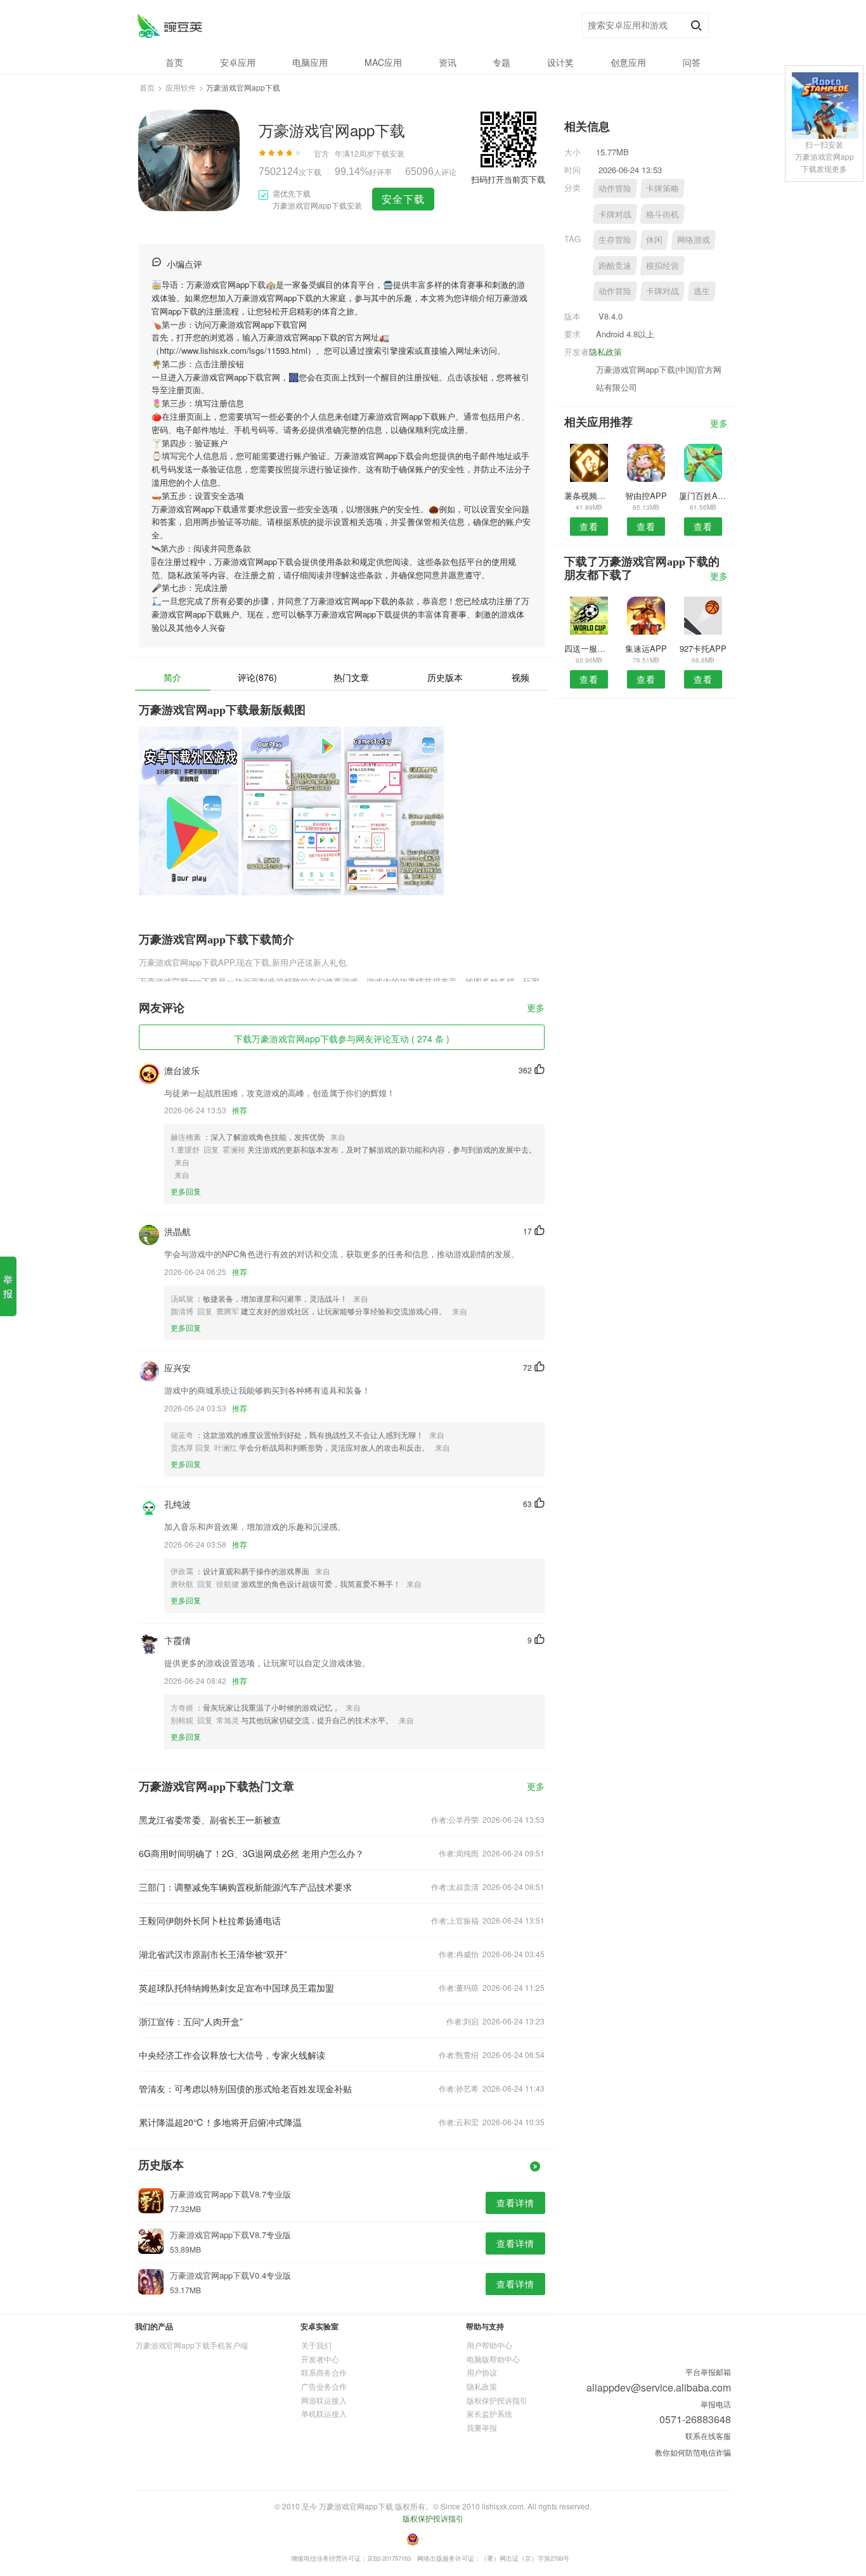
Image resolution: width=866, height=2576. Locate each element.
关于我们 (316, 2345)
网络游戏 (694, 239)
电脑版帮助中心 (493, 2359)
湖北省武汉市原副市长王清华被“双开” (213, 1954)
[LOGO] (170, 26)
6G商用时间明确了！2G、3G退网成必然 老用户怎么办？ (251, 1853)
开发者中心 (320, 2359)
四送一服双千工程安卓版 (589, 648)
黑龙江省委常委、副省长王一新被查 (210, 1820)
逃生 (702, 291)
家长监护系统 (489, 2413)
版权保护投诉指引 (497, 2400)
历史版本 (445, 677)
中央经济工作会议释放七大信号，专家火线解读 (232, 2055)
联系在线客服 (708, 2436)
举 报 (8, 1286)
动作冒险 (615, 188)
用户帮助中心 (489, 2345)
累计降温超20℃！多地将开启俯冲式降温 (220, 2122)
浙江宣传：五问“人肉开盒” (191, 2021)
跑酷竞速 (615, 265)
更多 (536, 1008)
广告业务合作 (324, 2386)
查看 (589, 526)
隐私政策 (605, 352)
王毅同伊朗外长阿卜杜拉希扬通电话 (210, 1920)
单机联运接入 (324, 2413)
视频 (520, 677)
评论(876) (257, 677)
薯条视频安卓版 (589, 495)
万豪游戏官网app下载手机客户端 (192, 2345)
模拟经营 (662, 265)
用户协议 (482, 2372)
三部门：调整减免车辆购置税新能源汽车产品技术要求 (245, 1887)
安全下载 (403, 199)
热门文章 (351, 677)
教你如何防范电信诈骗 (693, 2452)
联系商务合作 (324, 2372)
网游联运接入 (324, 2400)
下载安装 (389, 153)
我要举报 (482, 2427)
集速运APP (646, 648)
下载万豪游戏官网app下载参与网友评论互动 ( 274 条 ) (342, 1039)
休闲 (654, 239)
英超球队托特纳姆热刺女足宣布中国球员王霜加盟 (236, 1988)
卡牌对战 (615, 214)
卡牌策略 (662, 188)
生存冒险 (615, 239)
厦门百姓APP (703, 495)
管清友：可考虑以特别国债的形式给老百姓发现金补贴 (245, 2088)
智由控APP (646, 495)
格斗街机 (662, 214)
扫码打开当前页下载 (508, 179)
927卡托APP (703, 648)
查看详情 (515, 2203)
